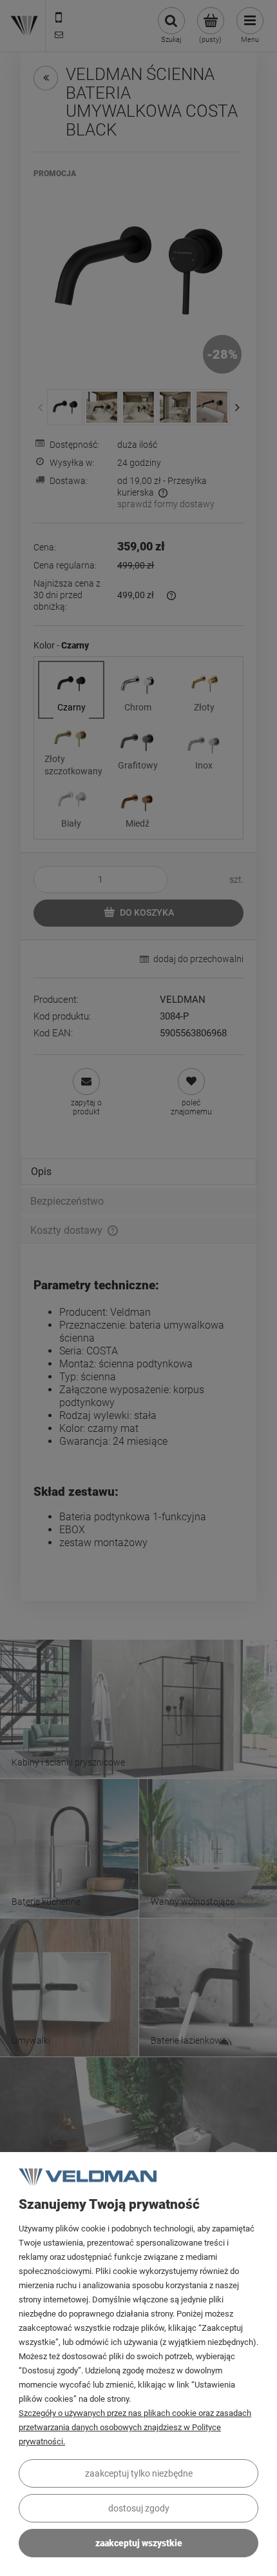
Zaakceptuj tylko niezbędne (139, 2473)
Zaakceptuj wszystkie (139, 2543)
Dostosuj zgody (139, 2508)
